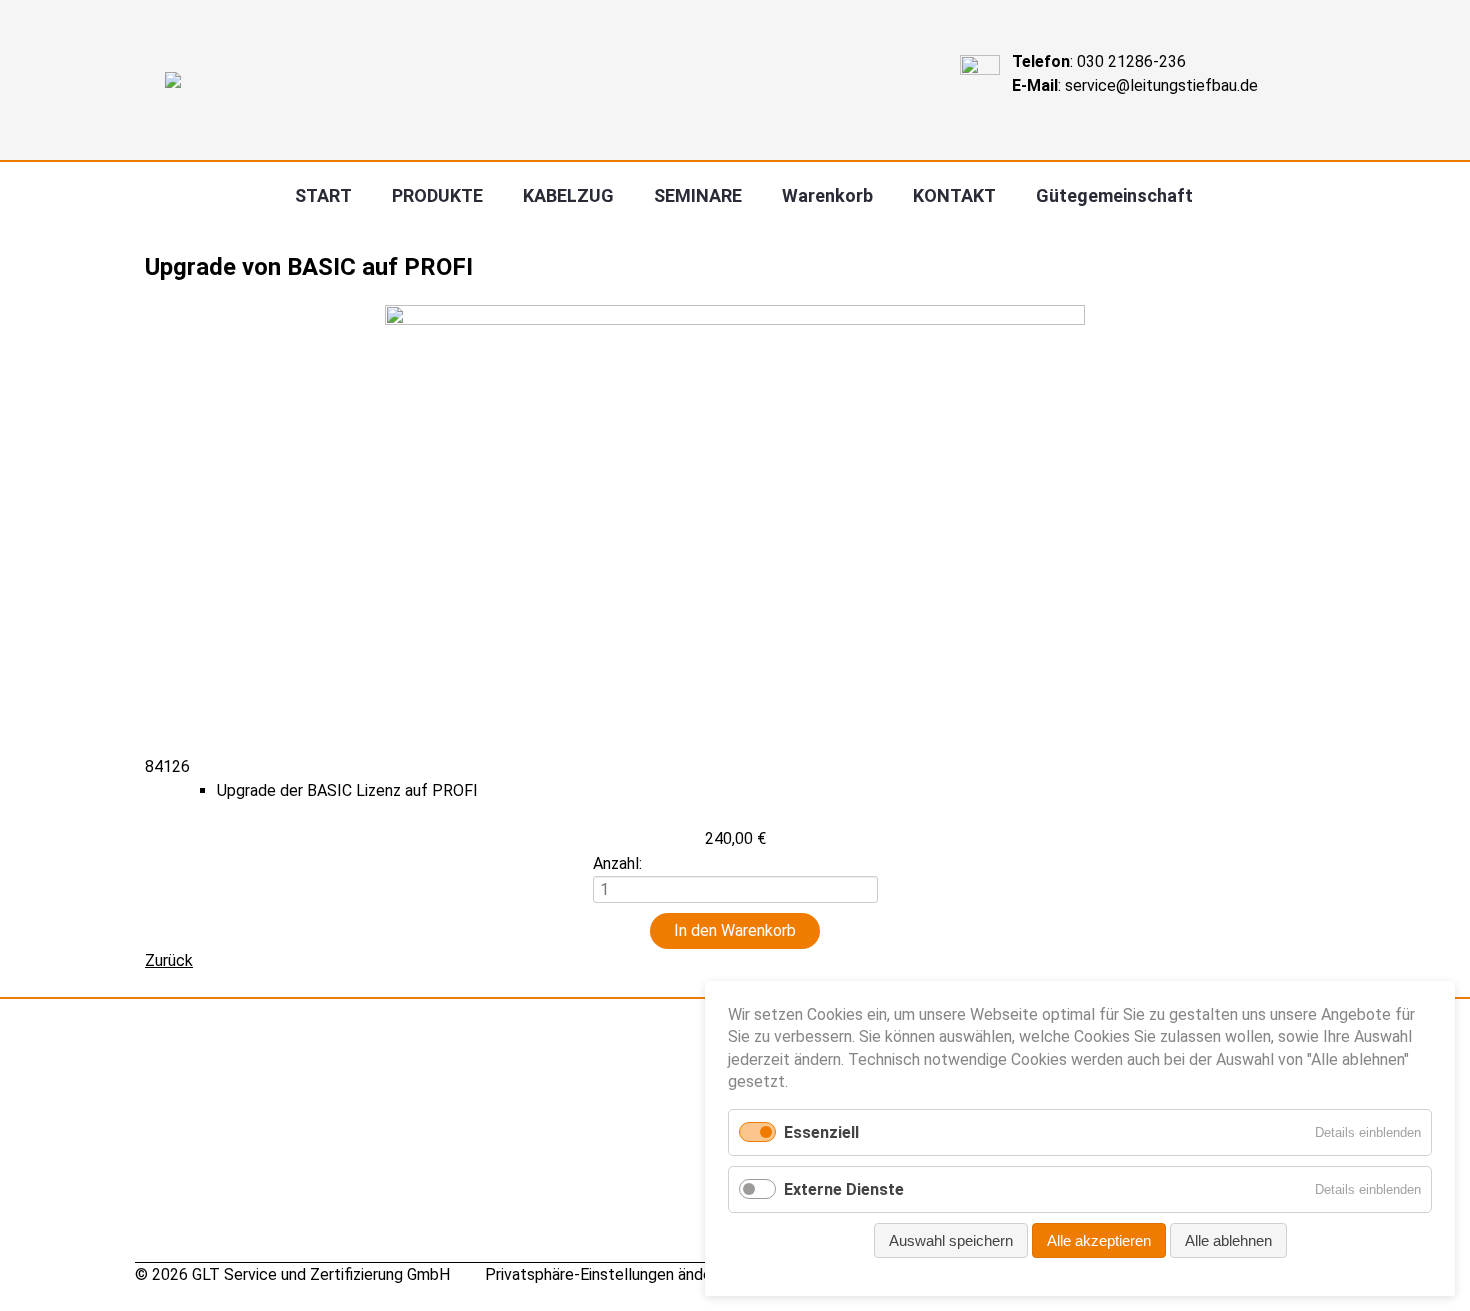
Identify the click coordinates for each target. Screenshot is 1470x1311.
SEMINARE (698, 195)
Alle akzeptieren (1099, 1240)
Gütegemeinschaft (1114, 195)
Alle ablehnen (1228, 1240)
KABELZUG (568, 195)
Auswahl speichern (951, 1240)
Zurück (169, 960)
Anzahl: (617, 863)
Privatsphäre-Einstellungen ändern (605, 1274)
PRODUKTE (437, 195)
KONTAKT (954, 195)
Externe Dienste (844, 1189)
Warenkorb (827, 195)
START (323, 195)
